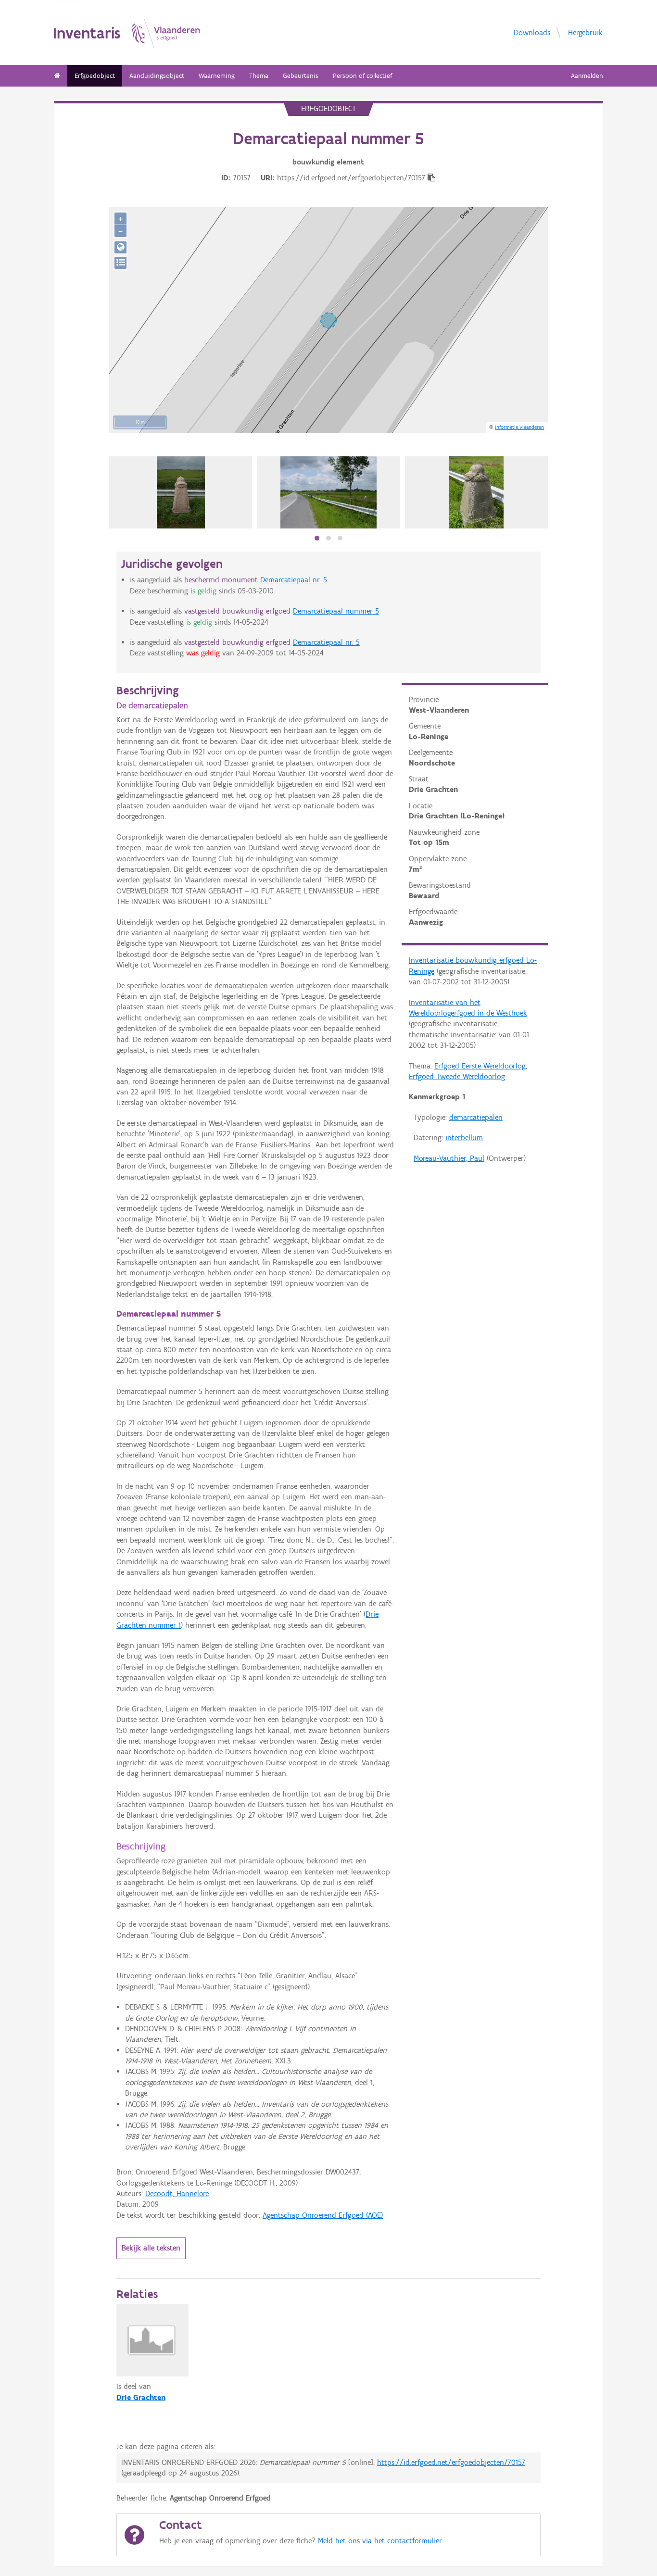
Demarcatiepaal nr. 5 (294, 580)
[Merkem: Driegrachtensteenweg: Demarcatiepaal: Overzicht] (328, 492)
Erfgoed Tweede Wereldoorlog (457, 1076)
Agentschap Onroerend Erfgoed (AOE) (323, 2215)
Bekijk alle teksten (151, 2248)
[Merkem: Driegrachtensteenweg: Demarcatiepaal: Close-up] (476, 492)
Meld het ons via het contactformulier (380, 2541)
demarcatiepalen (476, 1117)
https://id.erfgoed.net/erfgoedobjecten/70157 (451, 2462)
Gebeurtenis (301, 76)
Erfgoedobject (95, 76)
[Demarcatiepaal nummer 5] (181, 492)
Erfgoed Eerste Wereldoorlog (480, 1066)
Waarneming (217, 76)
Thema (259, 76)
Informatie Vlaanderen (519, 427)
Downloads (532, 32)
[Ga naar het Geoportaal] (120, 247)
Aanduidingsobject (157, 76)
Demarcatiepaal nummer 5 (336, 611)
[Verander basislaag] (120, 263)
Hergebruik (585, 32)
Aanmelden (587, 76)
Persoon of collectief (362, 76)
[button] (317, 538)
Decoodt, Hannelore (177, 2193)
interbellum (464, 1137)
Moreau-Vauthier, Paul (449, 1158)
